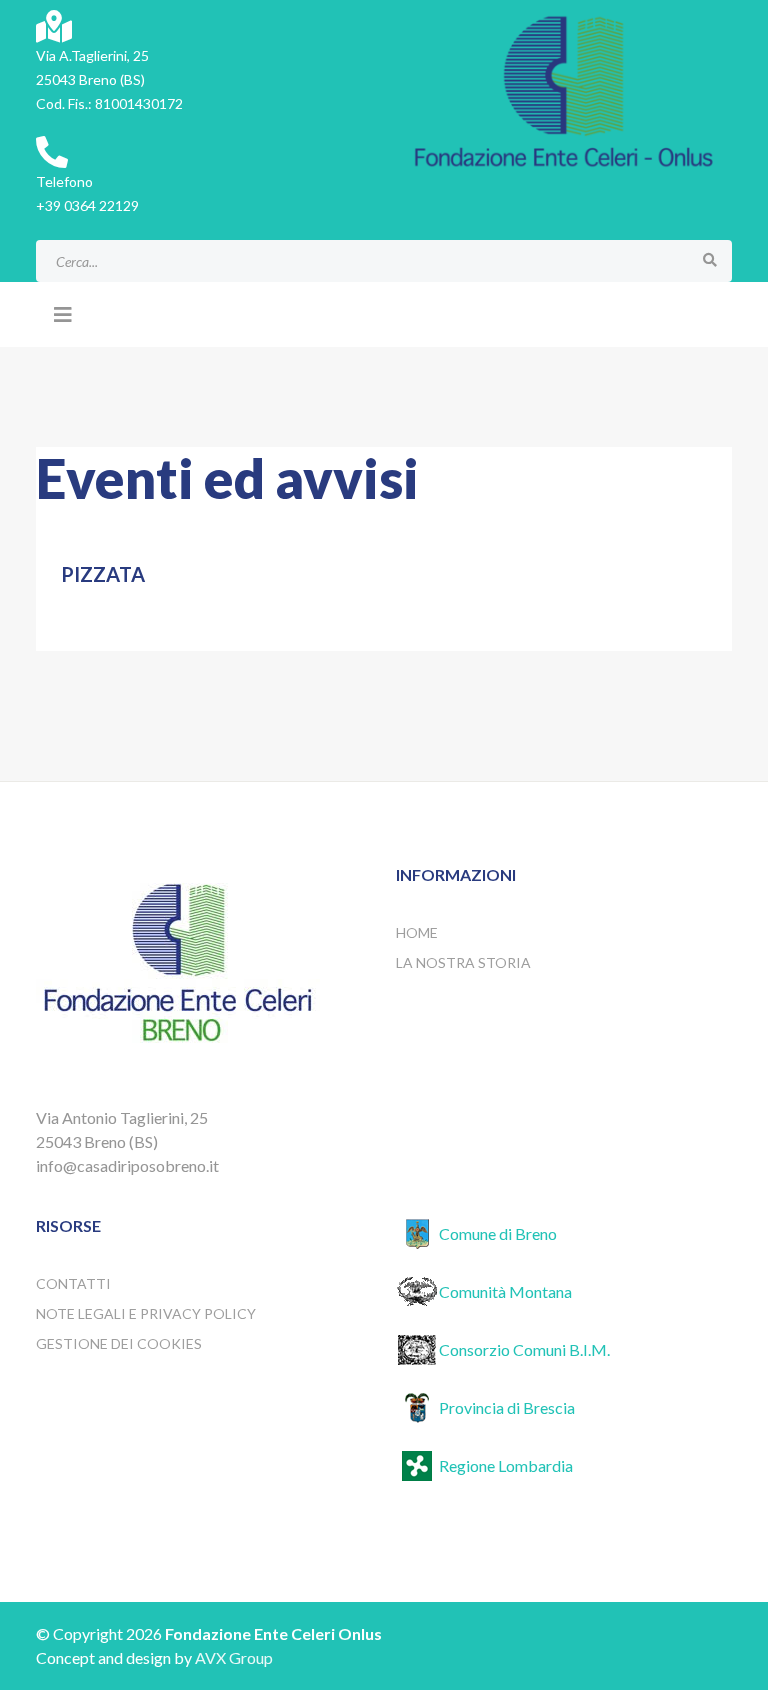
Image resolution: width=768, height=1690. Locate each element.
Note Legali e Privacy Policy (146, 1313)
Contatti (73, 1283)
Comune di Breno (498, 1233)
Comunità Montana (505, 1291)
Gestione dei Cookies (119, 1343)
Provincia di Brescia (507, 1407)
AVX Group (234, 1657)
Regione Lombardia (506, 1465)
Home (417, 932)
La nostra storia (463, 962)
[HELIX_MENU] (63, 314)
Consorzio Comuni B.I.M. (524, 1349)
